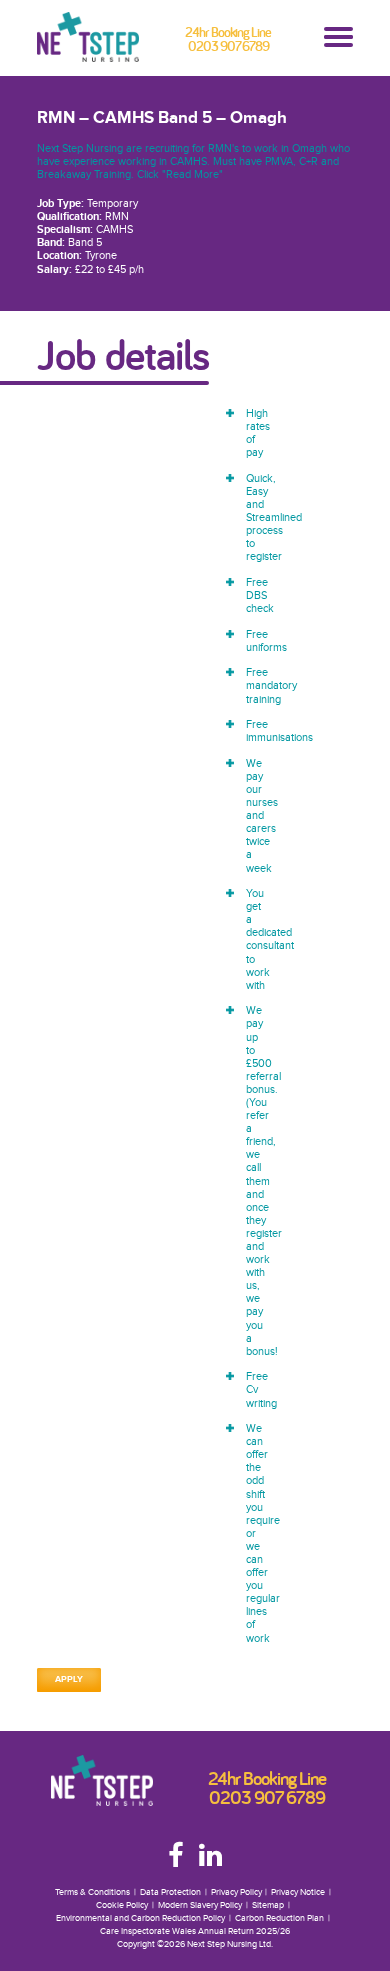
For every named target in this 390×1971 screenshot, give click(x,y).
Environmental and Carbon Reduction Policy (140, 1918)
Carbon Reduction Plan (279, 1918)
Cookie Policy (122, 1905)
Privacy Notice (298, 1892)
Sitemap (268, 1905)
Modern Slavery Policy (200, 1905)
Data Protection (170, 1892)
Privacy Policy (236, 1892)
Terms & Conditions (92, 1892)
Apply (69, 1679)
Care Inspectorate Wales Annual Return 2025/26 (195, 1931)
